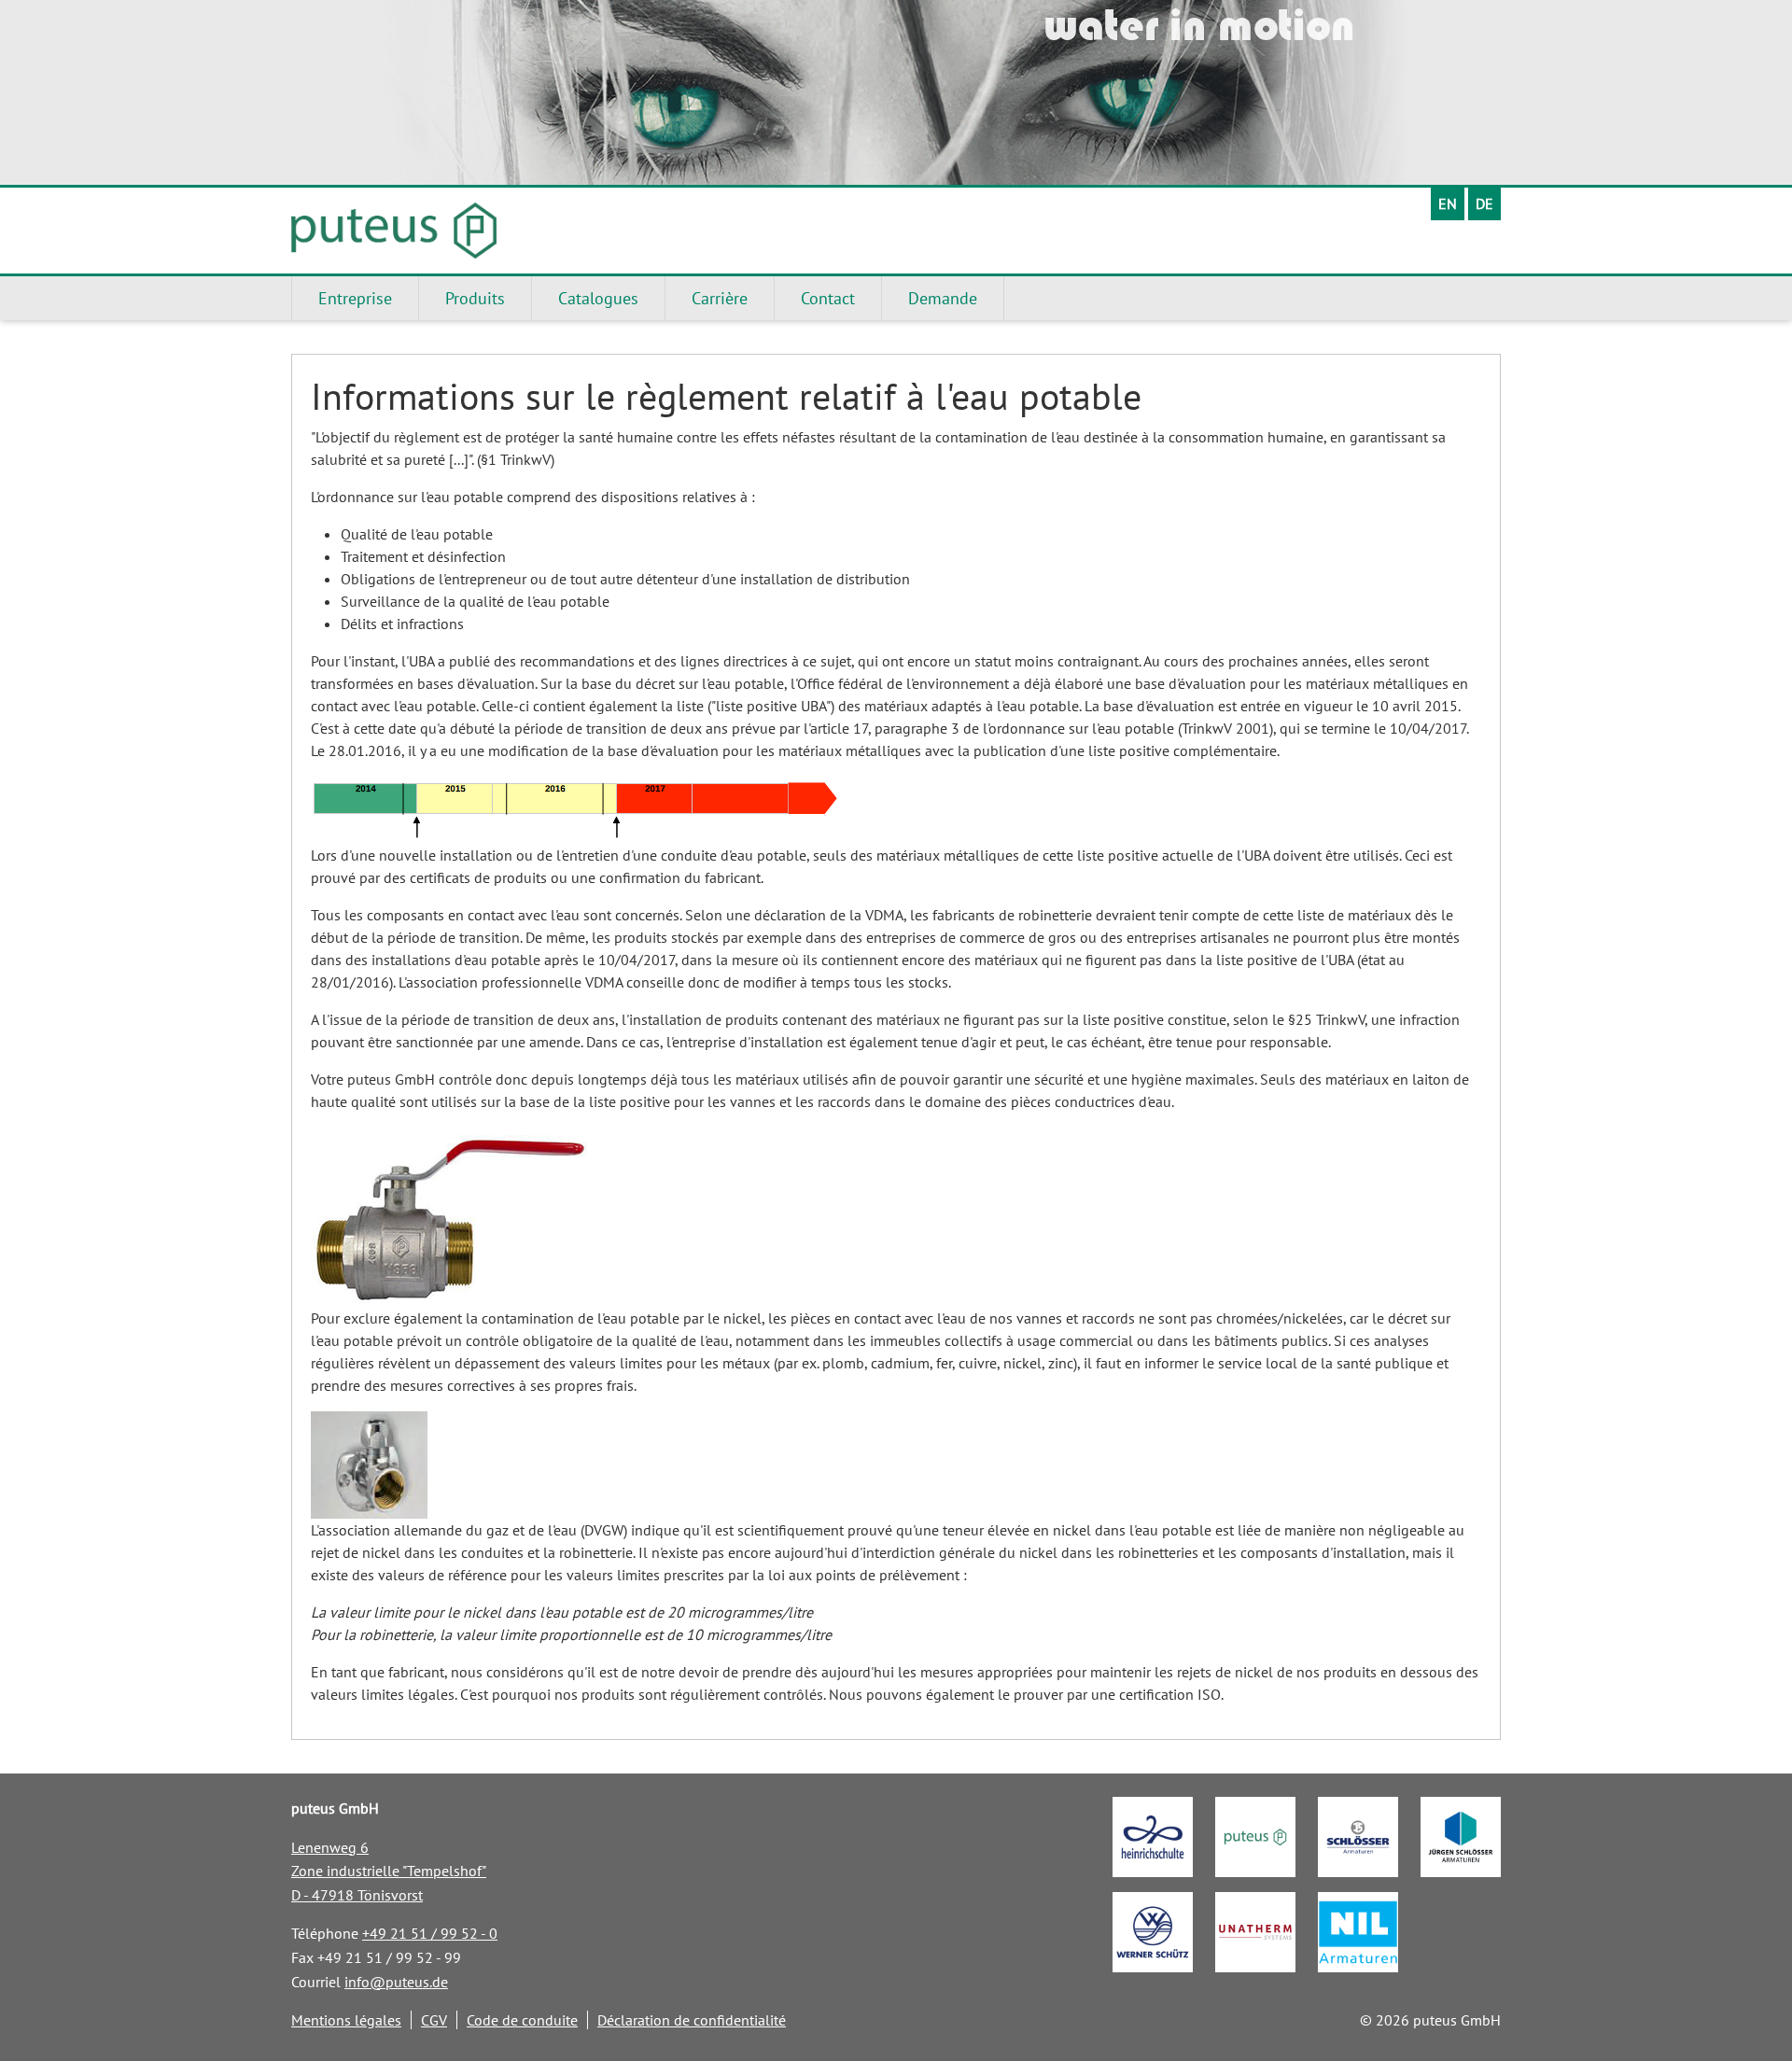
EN (1448, 203)
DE (1484, 203)
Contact (828, 298)
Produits (475, 298)
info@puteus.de (396, 1982)
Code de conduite (522, 2020)
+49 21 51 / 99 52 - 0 (430, 1933)
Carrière (720, 298)
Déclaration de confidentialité (692, 2020)
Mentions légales (346, 2020)
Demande (943, 298)
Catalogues (598, 298)
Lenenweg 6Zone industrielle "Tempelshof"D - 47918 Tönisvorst (389, 1871)
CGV (434, 2020)
